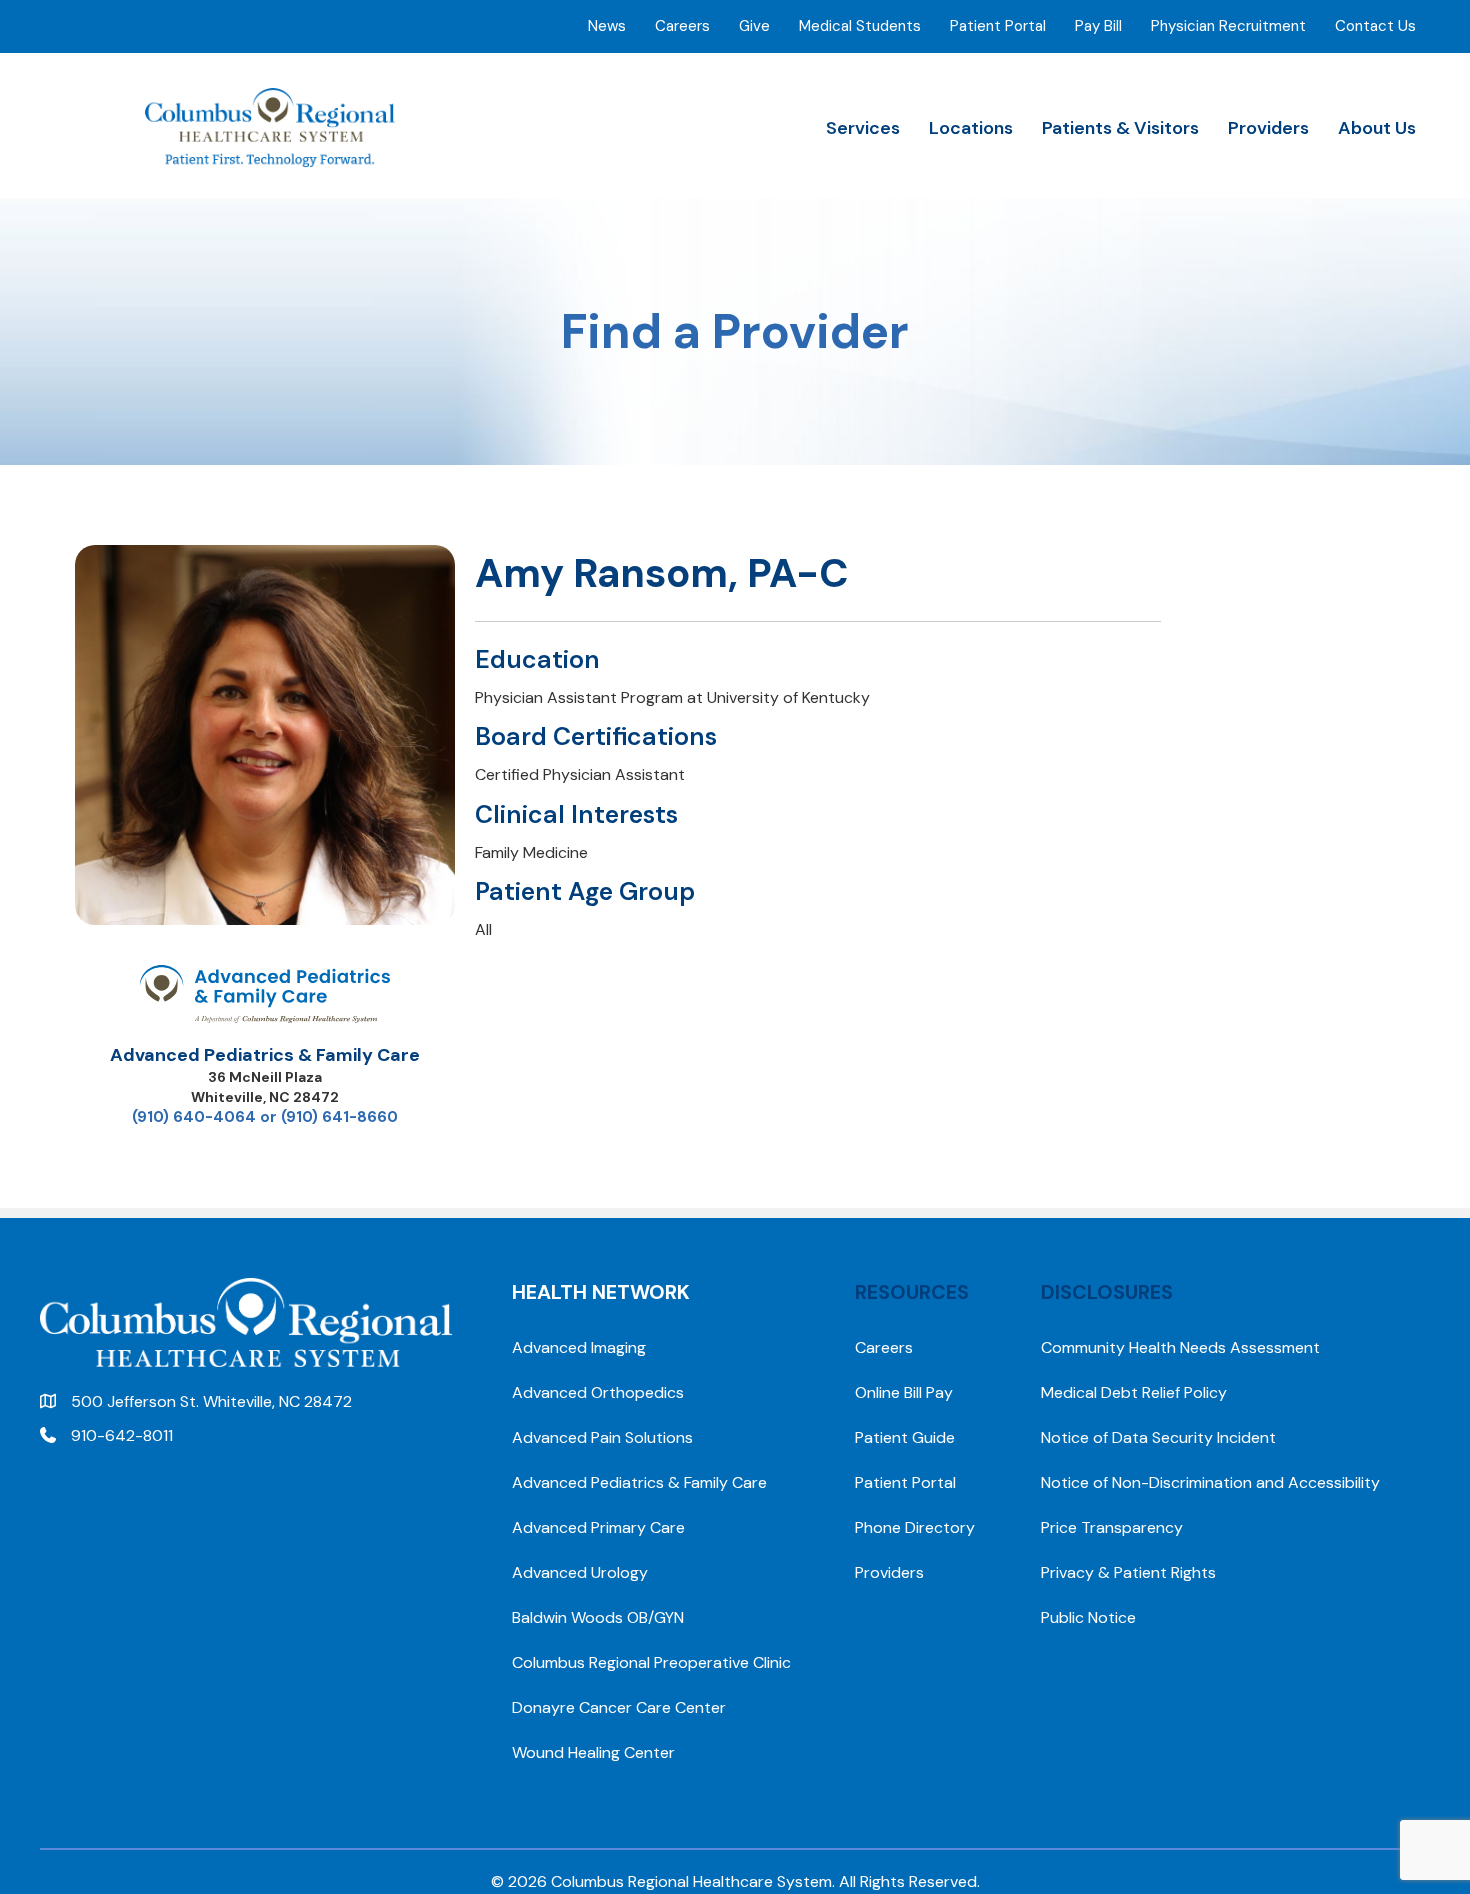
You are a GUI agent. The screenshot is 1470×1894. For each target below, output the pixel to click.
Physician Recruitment (1228, 26)
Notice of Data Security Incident (1158, 1437)
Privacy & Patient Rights (1128, 1572)
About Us (1377, 128)
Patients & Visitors (1120, 128)
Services (863, 128)
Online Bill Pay (904, 1392)
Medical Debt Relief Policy (1134, 1392)
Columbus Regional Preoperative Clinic (651, 1662)
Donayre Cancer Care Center (619, 1707)
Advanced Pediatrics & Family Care (265, 1055)
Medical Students (860, 26)
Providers (1268, 128)
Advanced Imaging (579, 1347)
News (607, 26)
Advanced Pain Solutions (602, 1437)
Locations (971, 128)
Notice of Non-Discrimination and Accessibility (1210, 1482)
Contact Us (1375, 26)
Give (754, 26)
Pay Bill (1098, 26)
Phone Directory (915, 1527)
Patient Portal (998, 26)
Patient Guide (905, 1437)
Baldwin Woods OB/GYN (598, 1617)
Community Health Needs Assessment (1180, 1347)
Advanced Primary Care (598, 1527)
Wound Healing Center (593, 1752)
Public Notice (1088, 1617)
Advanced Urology (580, 1572)
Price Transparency (1112, 1527)
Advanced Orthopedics (598, 1392)
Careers (682, 26)
